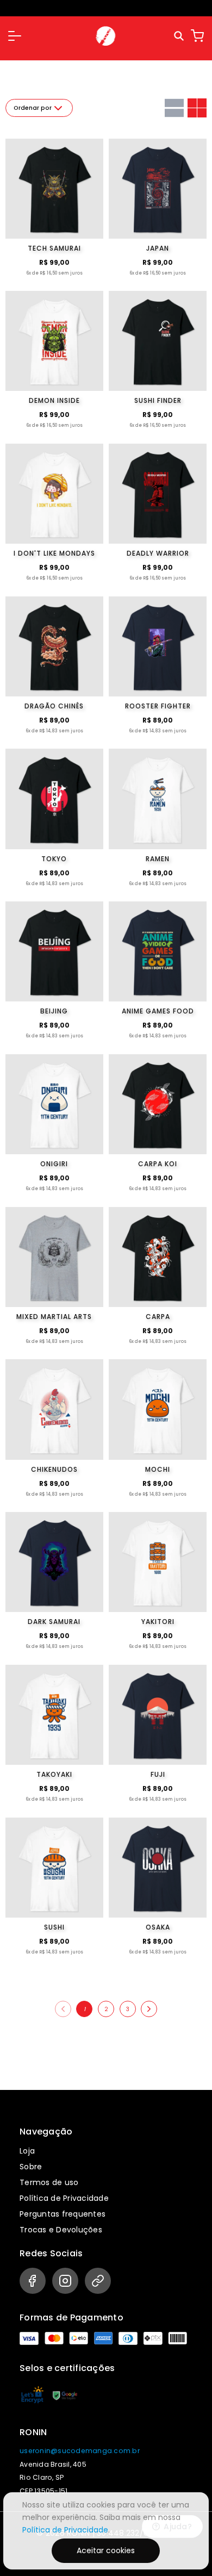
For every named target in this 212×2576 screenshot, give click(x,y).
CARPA (158, 1317)
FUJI (158, 1774)
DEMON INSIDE (54, 400)
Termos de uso (49, 2182)
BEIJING (54, 1011)
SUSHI (54, 1927)
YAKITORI (158, 1622)
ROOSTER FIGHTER (158, 706)
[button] (15, 36)
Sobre (31, 2167)
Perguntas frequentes (63, 2214)
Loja (27, 2151)
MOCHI (158, 1469)
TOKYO (54, 859)
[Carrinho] (197, 36)
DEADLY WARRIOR (158, 553)
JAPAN (158, 248)
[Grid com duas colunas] (197, 108)
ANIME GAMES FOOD (158, 1011)
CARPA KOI (158, 1164)
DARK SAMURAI (54, 1622)
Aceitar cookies (106, 2550)
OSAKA (158, 1927)
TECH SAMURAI (54, 248)
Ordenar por (33, 108)
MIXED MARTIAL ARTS (54, 1317)
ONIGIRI (54, 1164)
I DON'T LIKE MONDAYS (54, 553)
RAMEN (158, 859)
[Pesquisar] (180, 36)
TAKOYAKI (54, 1774)
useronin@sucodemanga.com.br (80, 2451)
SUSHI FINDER (158, 400)
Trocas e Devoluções (61, 2230)
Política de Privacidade (64, 2198)
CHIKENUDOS (54, 1469)
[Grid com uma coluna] (174, 108)
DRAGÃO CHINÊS (54, 706)
